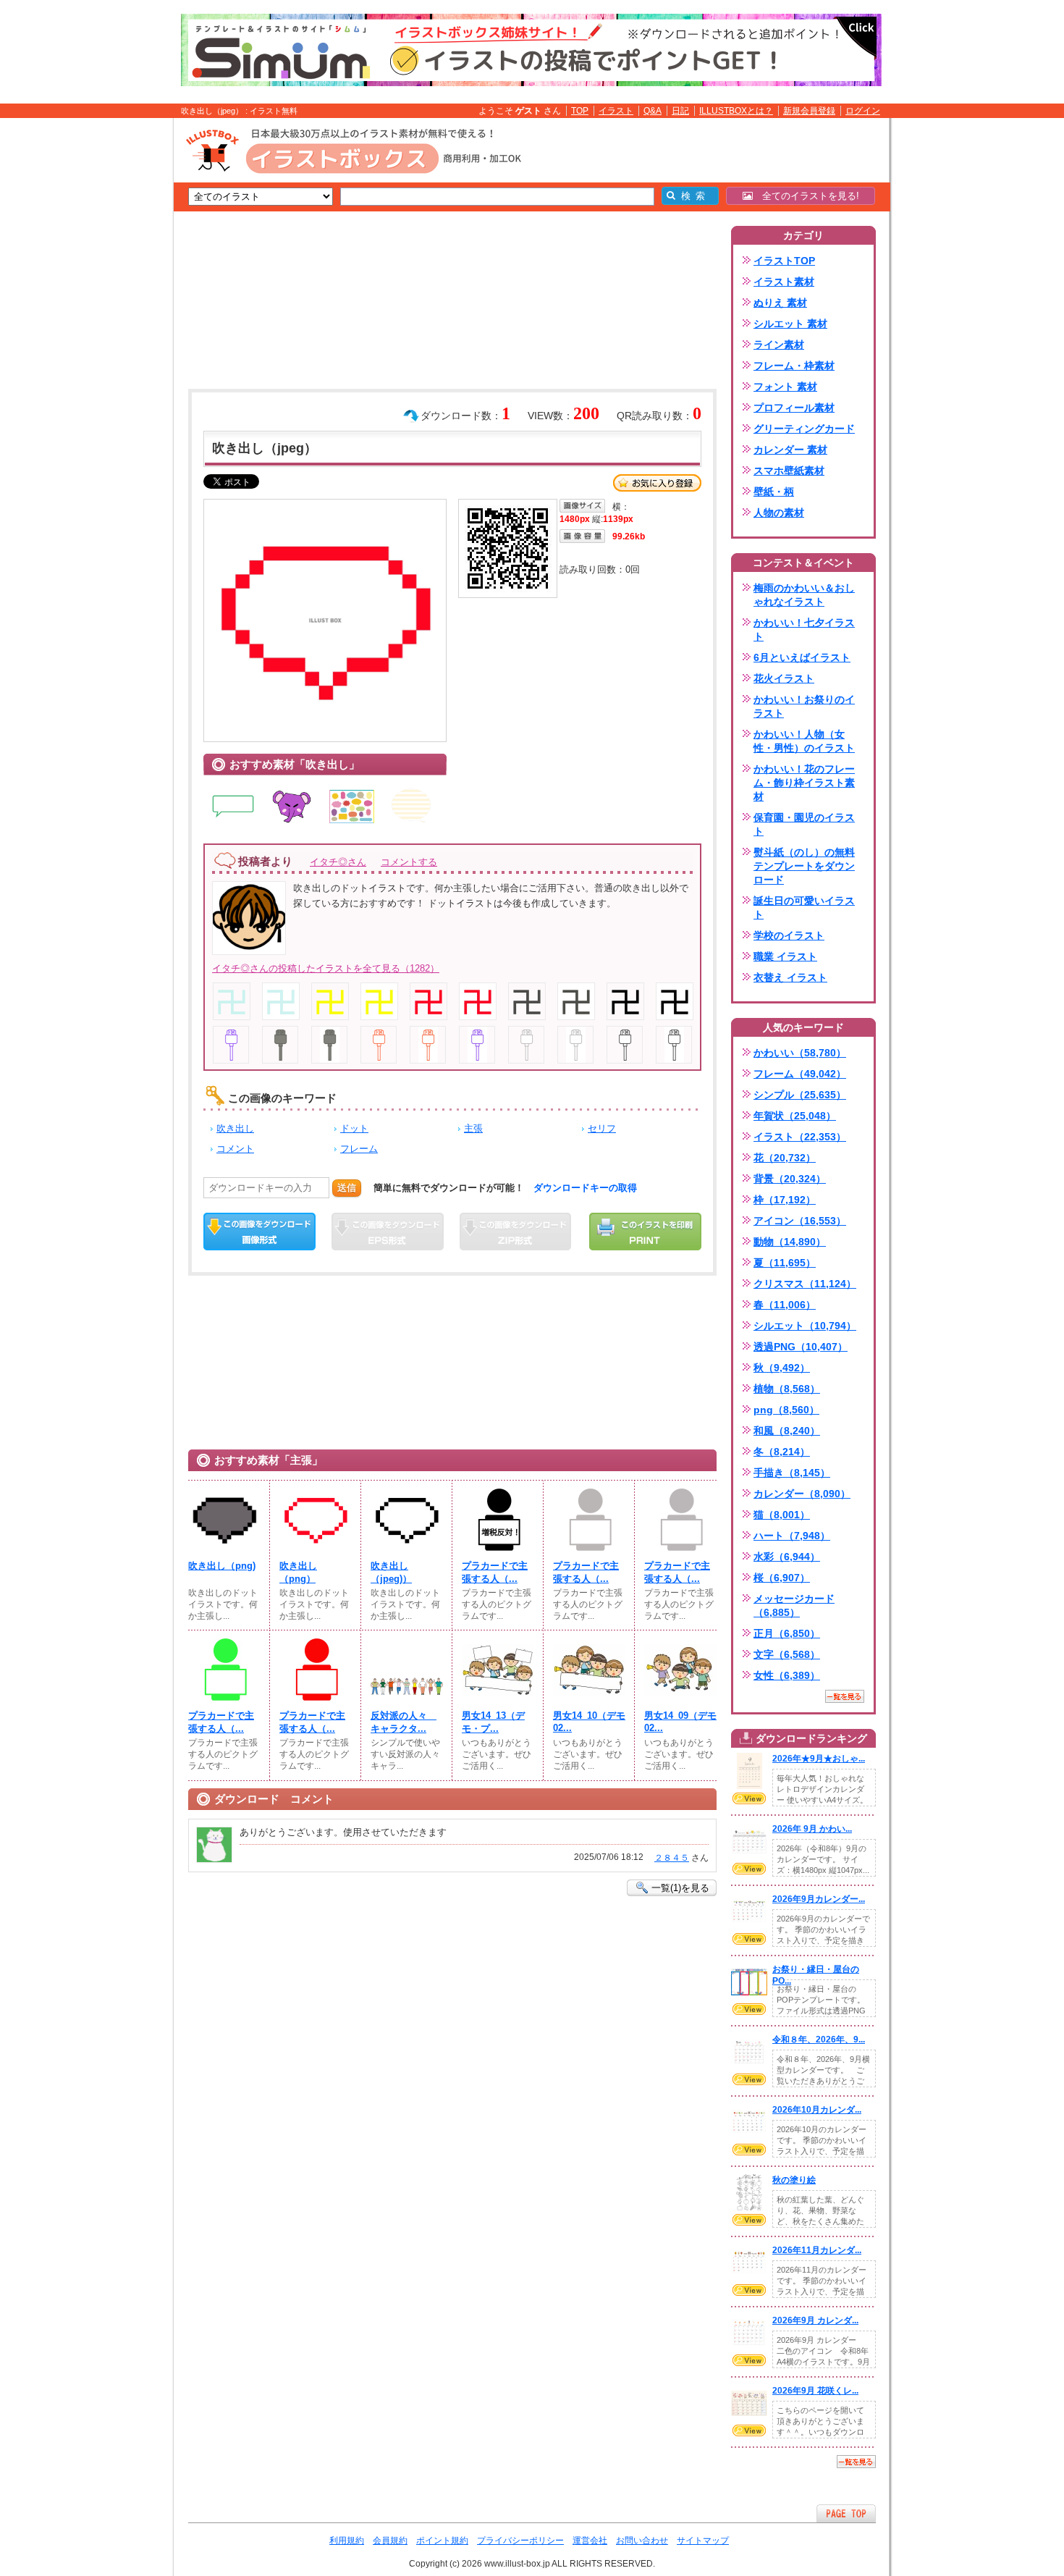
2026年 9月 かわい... (812, 1829)
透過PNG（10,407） (801, 1347)
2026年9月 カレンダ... (815, 2320)
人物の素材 (779, 513)
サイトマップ (703, 2541)
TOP (580, 111)
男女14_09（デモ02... (680, 1722)
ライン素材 (779, 345)
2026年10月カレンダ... (817, 2110)
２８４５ (672, 1858)
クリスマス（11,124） (805, 1284)
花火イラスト (784, 678)
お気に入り (657, 483)
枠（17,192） (785, 1200)
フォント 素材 (785, 387)
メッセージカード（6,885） (794, 1605)
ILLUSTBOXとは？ (736, 111)
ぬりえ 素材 (780, 303)
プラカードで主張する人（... (495, 1572)
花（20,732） (785, 1158)
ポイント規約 (442, 2541)
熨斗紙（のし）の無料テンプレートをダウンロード (804, 866)
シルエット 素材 (790, 324)
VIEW (749, 1798)
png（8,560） (786, 1410)
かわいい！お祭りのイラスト (804, 706)
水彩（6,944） (787, 1557)
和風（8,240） (787, 1431)
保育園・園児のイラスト (804, 824)
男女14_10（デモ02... (589, 1722)
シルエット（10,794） (805, 1326)
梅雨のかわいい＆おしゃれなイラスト (804, 595)
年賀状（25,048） (795, 1116)
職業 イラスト (785, 956)
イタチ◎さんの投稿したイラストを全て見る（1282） (326, 968)
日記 (680, 111)
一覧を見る (845, 1696)
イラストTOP (784, 261)
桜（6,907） (782, 1578)
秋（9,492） (782, 1368)
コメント (235, 1149)
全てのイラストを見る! (806, 196)
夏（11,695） (785, 1263)
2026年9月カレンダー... (819, 1899)
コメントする (409, 862)
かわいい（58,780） (800, 1053)
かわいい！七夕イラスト (804, 630)
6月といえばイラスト (802, 657)
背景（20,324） (790, 1179)
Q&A (653, 111)
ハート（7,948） (792, 1536)
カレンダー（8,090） (802, 1494)
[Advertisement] (105, 342)
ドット (354, 1128)
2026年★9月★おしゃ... (819, 1759)
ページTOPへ (846, 2513)
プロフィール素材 (794, 408)
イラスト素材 (784, 282)
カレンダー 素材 (790, 450)
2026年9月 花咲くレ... (815, 2391)
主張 (473, 1128)
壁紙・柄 (774, 492)
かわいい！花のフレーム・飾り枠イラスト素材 (804, 783)
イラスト (616, 111)
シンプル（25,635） (800, 1095)
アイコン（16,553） (800, 1221)
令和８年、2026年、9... (819, 2040)
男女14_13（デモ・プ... (493, 1722)
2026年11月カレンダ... (817, 2250)
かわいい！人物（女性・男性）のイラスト (804, 741)
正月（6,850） (787, 1633)
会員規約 (390, 2541)
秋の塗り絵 (794, 2180)
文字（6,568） (787, 1654)
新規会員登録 (809, 111)
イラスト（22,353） (800, 1137)
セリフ (602, 1128)
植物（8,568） (787, 1389)
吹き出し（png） (298, 1572)
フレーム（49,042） (800, 1074)
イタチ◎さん (338, 862)
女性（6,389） (787, 1675)
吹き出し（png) (222, 1566)
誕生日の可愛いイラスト (804, 908)
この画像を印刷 (645, 1232)
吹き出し (235, 1128)
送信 (347, 1188)
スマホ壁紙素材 (789, 471)
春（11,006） (785, 1305)
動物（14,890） (790, 1242)
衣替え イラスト (790, 977)
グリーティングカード (804, 429)
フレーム (359, 1149)
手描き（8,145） (792, 1473)
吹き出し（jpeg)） (391, 1572)
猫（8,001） (782, 1515)
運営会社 (590, 2541)
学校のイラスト (789, 935)
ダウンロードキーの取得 (585, 1188)
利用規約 (347, 2541)
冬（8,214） (782, 1452)
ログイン (863, 111)
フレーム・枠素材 (794, 366)
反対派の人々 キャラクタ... (404, 1722)
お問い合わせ (642, 2541)
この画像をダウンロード (259, 1232)
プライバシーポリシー (520, 2541)
